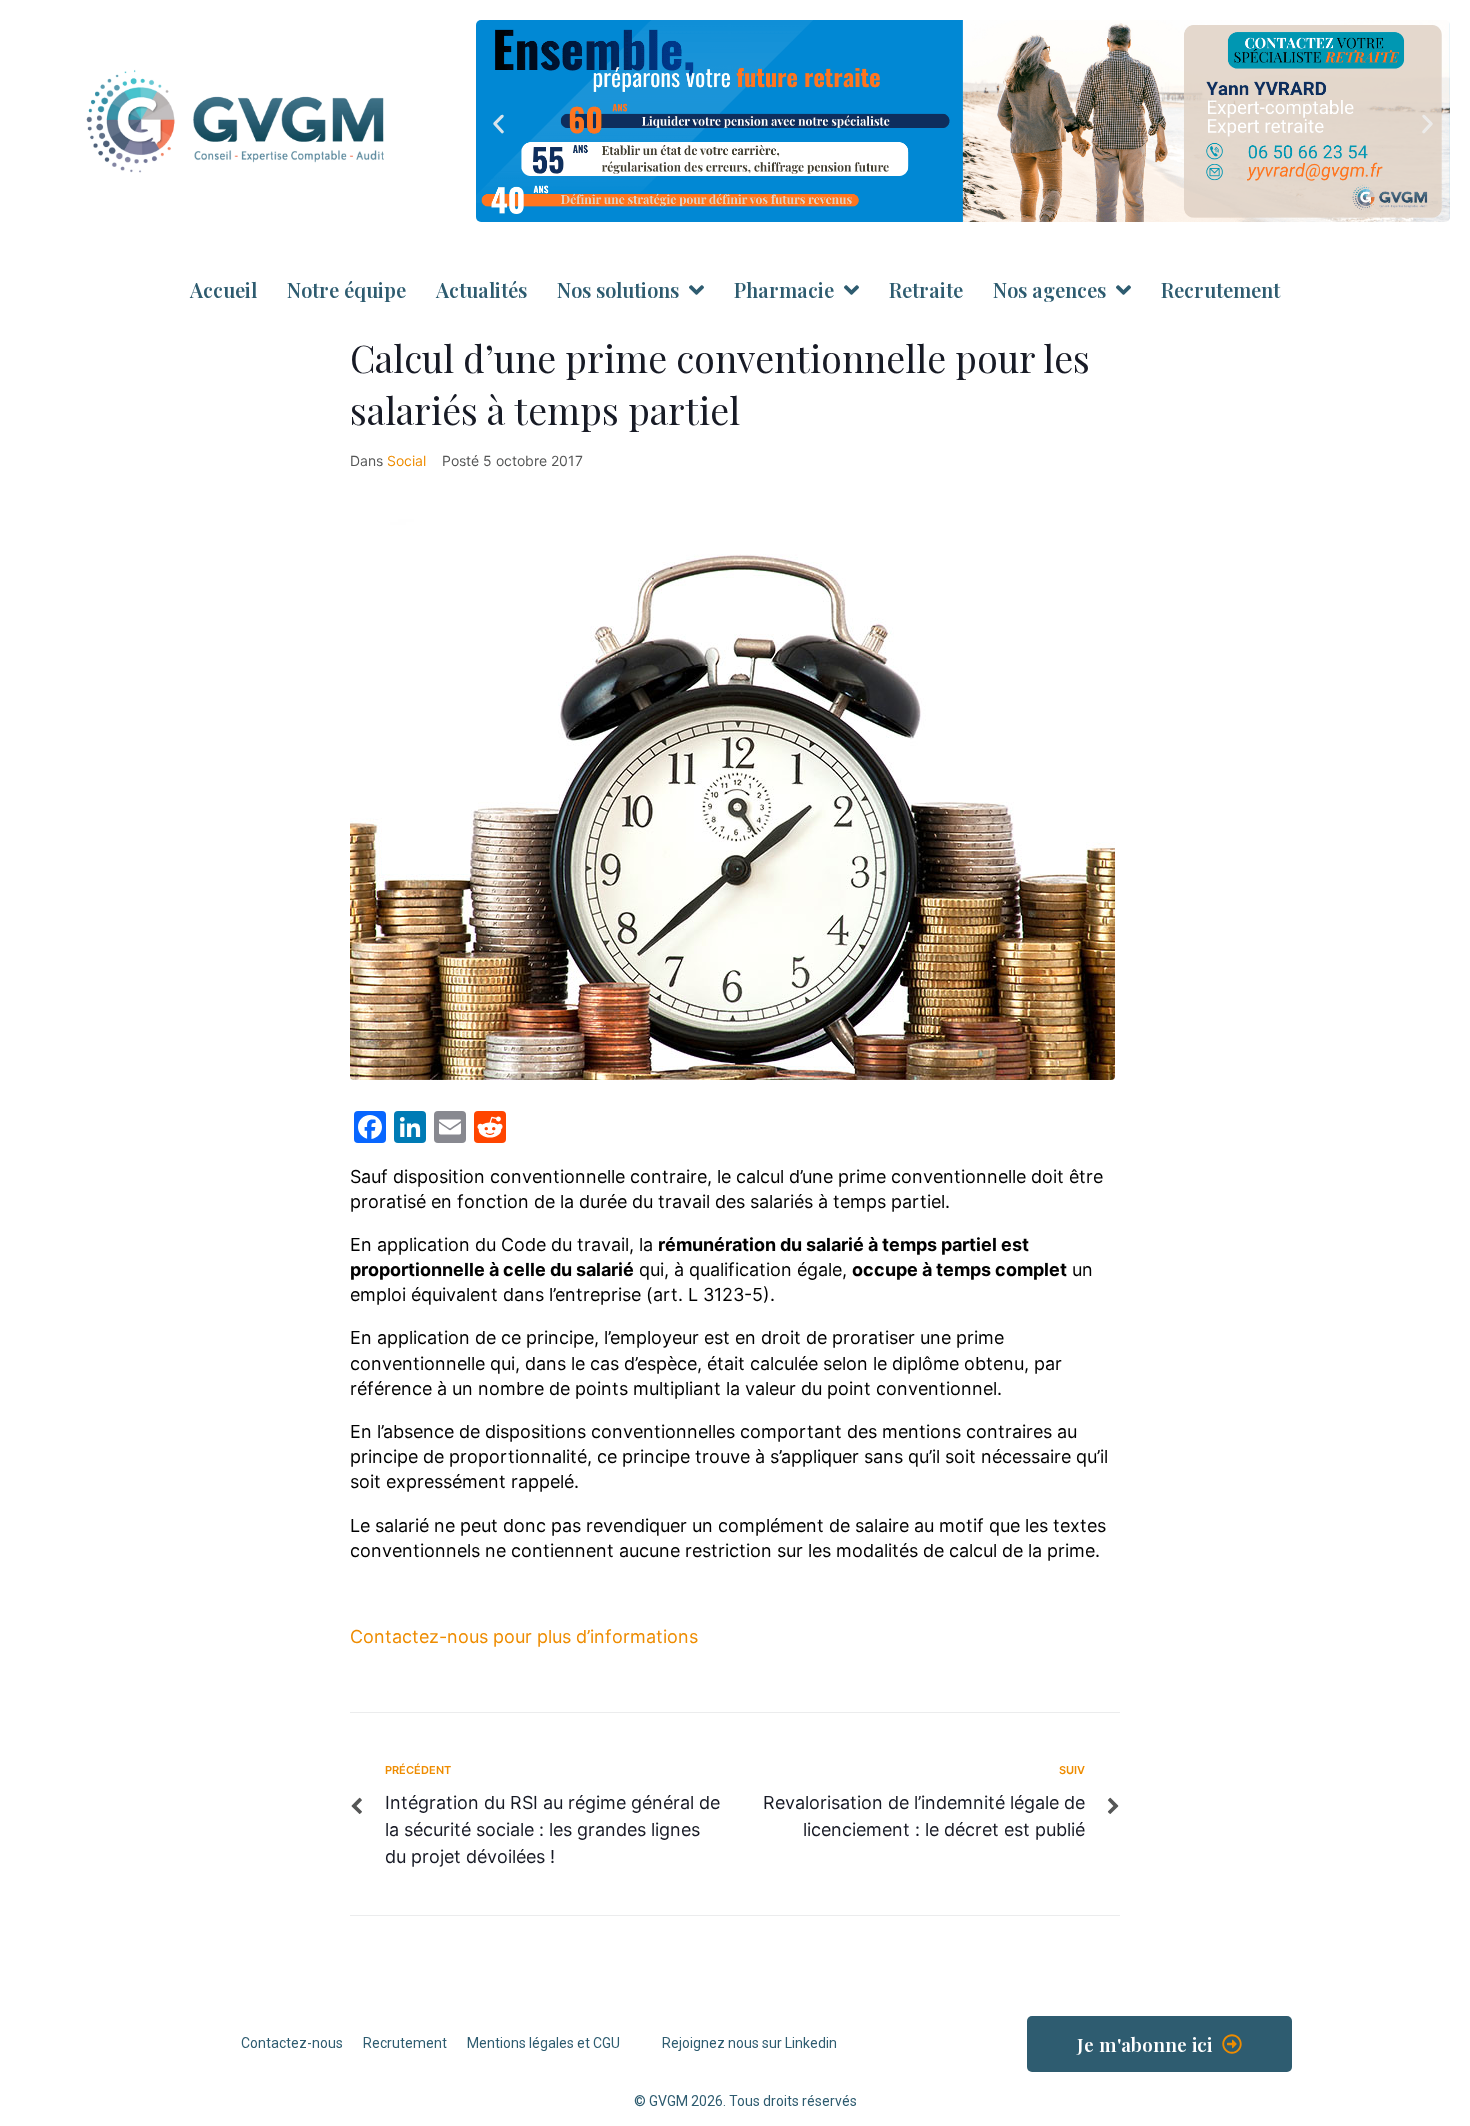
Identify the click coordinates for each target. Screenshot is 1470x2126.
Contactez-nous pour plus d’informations (524, 1636)
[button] (498, 124)
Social (406, 460)
